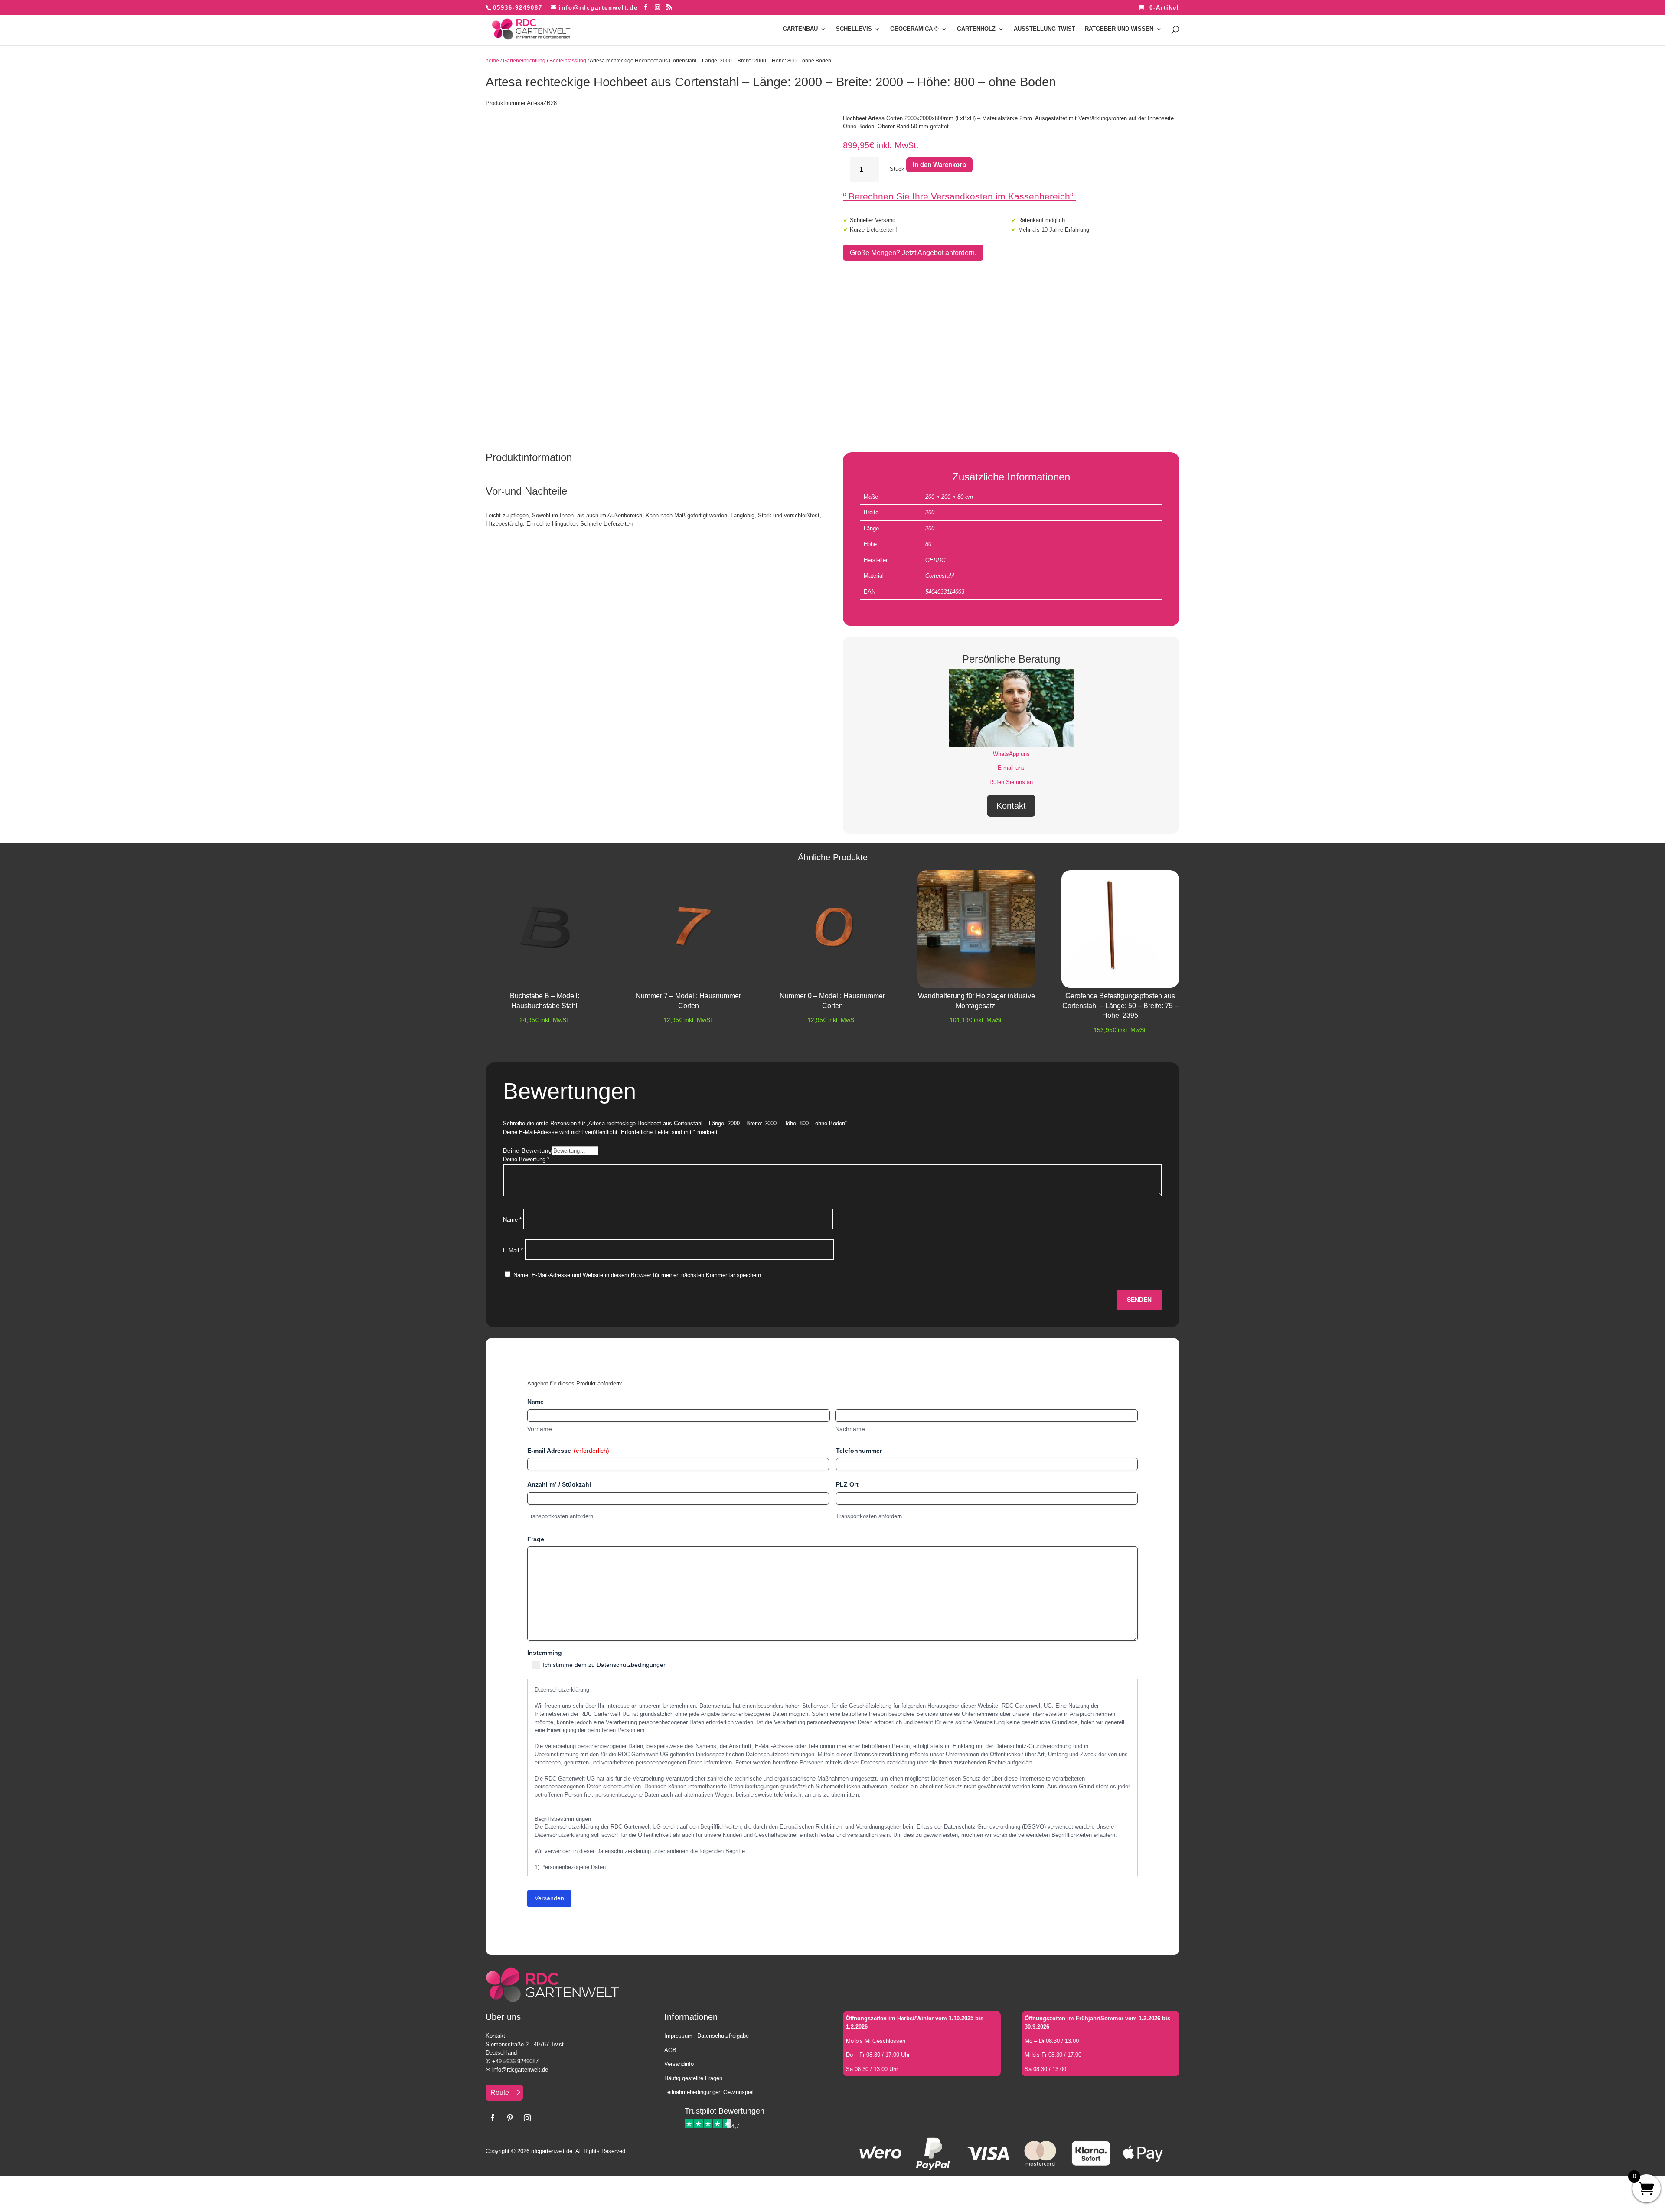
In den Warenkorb (939, 165)
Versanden (549, 1898)
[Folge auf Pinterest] (510, 2118)
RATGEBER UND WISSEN (1119, 29)
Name (512, 1220)
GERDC (935, 560)
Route (500, 2093)
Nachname (850, 1429)
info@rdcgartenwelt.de (520, 2070)
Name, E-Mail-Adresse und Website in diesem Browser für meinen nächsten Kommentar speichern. (638, 1275)
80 (928, 544)
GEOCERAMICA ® (914, 29)
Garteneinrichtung (524, 61)
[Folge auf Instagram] (527, 2118)
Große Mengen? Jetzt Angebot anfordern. (913, 253)
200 (930, 512)
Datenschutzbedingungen (632, 1665)
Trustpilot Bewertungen (725, 2111)
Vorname (540, 1429)
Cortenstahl (940, 576)
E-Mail (513, 1250)
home (492, 61)
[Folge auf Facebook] (493, 2118)
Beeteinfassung (568, 61)
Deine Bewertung (527, 1151)
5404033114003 (945, 592)
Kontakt (1011, 806)
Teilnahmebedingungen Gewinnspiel (709, 2092)
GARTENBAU (800, 29)
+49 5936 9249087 (515, 2061)
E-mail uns (1011, 768)
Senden (1139, 1300)
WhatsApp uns (1011, 754)
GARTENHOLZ (976, 29)
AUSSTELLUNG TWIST (1045, 29)
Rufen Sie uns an (1011, 782)
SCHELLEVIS (854, 29)
